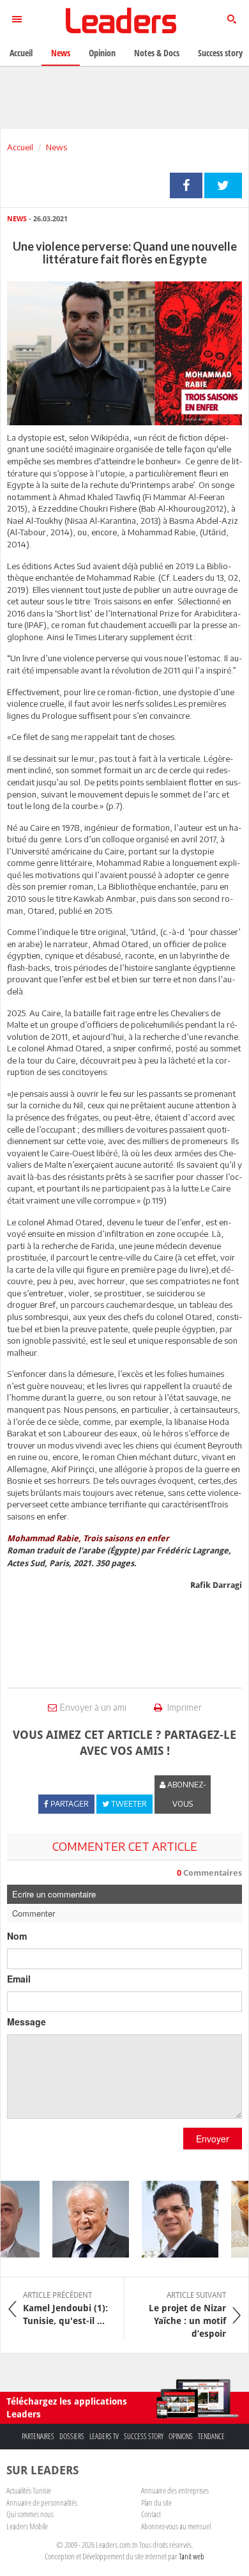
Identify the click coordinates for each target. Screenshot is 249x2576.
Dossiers (72, 2436)
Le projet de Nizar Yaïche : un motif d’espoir (187, 2314)
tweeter (223, 185)
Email (19, 1979)
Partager (186, 185)
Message (26, 2022)
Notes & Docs (157, 53)
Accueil (20, 147)
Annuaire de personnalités (42, 2502)
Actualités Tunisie (29, 2490)
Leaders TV (104, 2436)
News (57, 147)
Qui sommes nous (30, 2514)
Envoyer (213, 2139)
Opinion (102, 53)
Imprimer (184, 1707)
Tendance (211, 2436)
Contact (151, 2514)
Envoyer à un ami (93, 1707)
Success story (144, 2436)
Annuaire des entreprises (175, 2490)
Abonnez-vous (186, 1794)
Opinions (181, 2436)
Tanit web (192, 2556)
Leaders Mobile (27, 2526)
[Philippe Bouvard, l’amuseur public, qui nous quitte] (83, 2219)
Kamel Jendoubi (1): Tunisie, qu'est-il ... (65, 2308)
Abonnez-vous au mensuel (176, 2526)
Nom (17, 1936)
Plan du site (156, 2502)
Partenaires (38, 2436)
